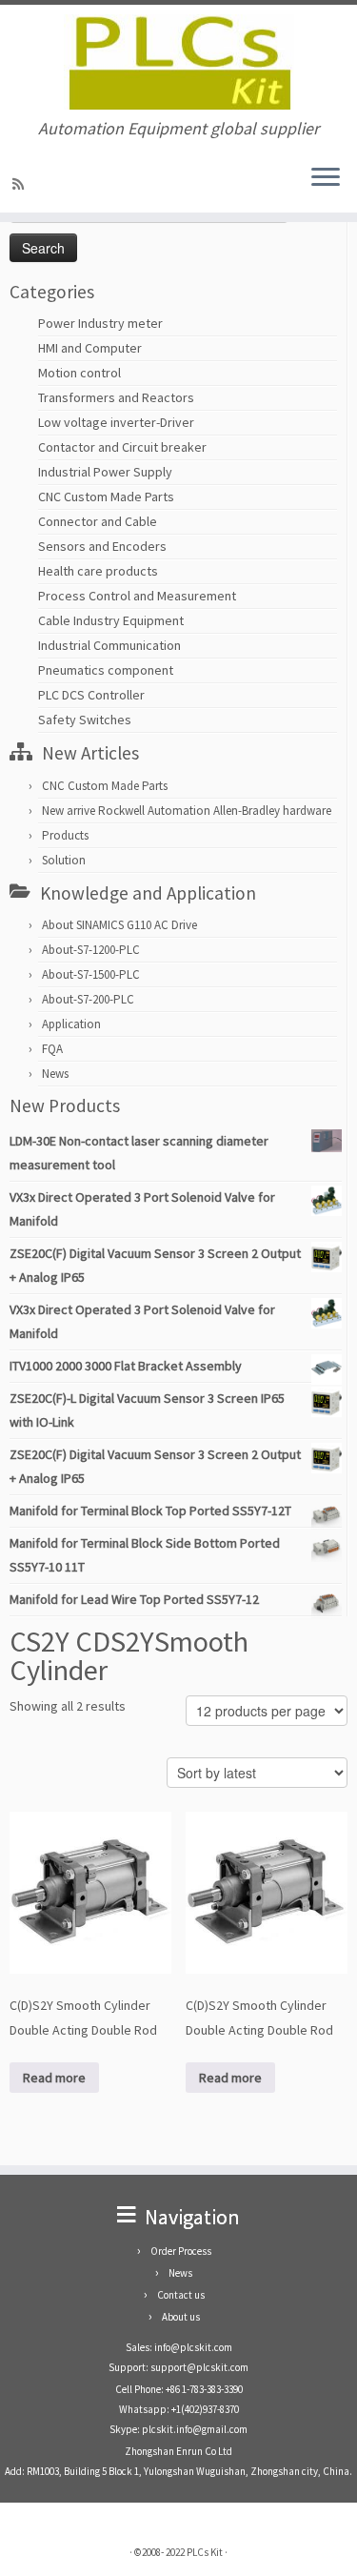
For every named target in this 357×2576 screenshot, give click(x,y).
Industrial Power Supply (105, 472)
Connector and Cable (98, 521)
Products (65, 835)
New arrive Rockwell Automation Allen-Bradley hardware (187, 811)
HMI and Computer (90, 348)
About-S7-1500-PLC (91, 974)
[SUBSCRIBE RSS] (21, 184)
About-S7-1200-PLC (91, 950)
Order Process (181, 2251)
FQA (52, 1049)
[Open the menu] (326, 178)
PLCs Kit (205, 2552)
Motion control (79, 373)
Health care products (98, 571)
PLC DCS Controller (91, 695)
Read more (54, 2078)
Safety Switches (85, 720)
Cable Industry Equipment (111, 620)
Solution (64, 860)
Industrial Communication (109, 645)
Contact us (181, 2295)
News (55, 1074)
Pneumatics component (106, 670)
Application (71, 1024)
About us (181, 2317)
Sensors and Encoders (102, 546)
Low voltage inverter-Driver (116, 422)
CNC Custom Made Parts (106, 497)
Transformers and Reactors (116, 397)
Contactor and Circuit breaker (122, 447)
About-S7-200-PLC (88, 999)
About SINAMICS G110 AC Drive (119, 925)
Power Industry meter (100, 323)
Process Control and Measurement (137, 596)
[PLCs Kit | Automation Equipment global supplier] (178, 62)
